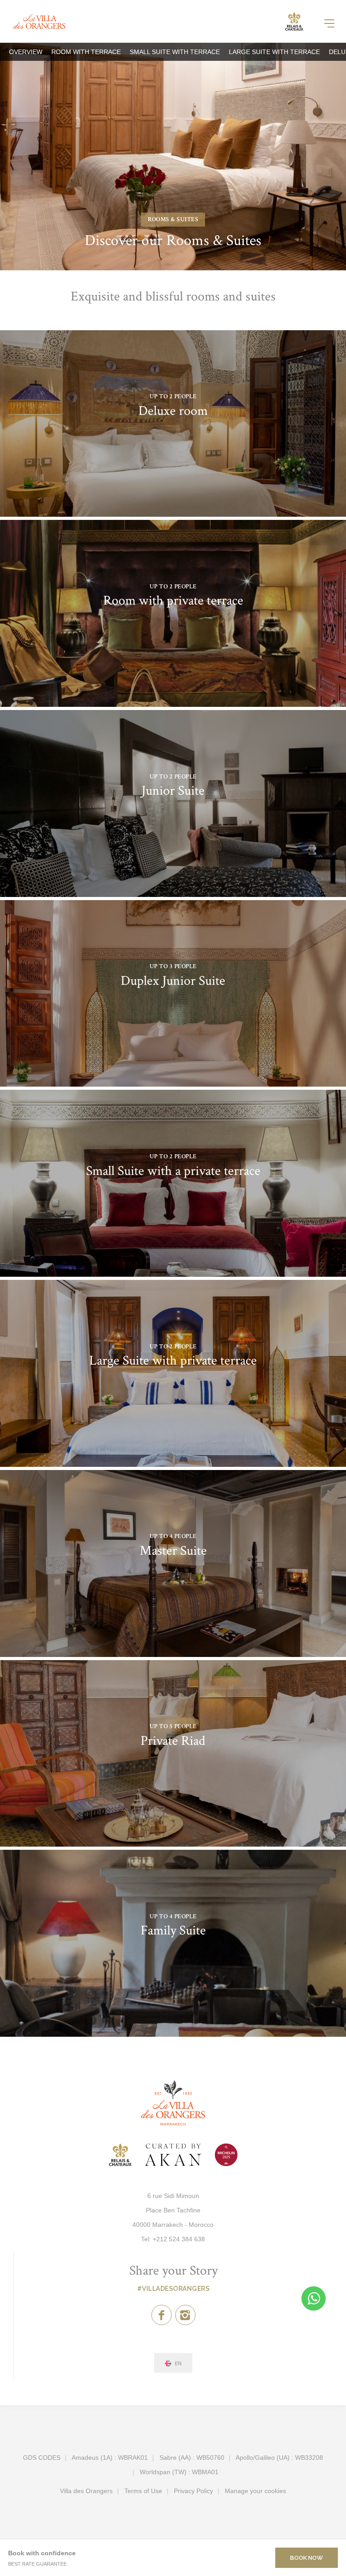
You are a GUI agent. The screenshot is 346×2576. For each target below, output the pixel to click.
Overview (26, 52)
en (178, 2364)
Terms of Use (143, 2491)
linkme (173, 424)
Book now (307, 2558)
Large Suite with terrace (274, 52)
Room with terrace (86, 52)
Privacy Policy (193, 2491)
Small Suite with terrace (175, 52)
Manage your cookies (255, 2491)
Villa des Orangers (86, 2491)
